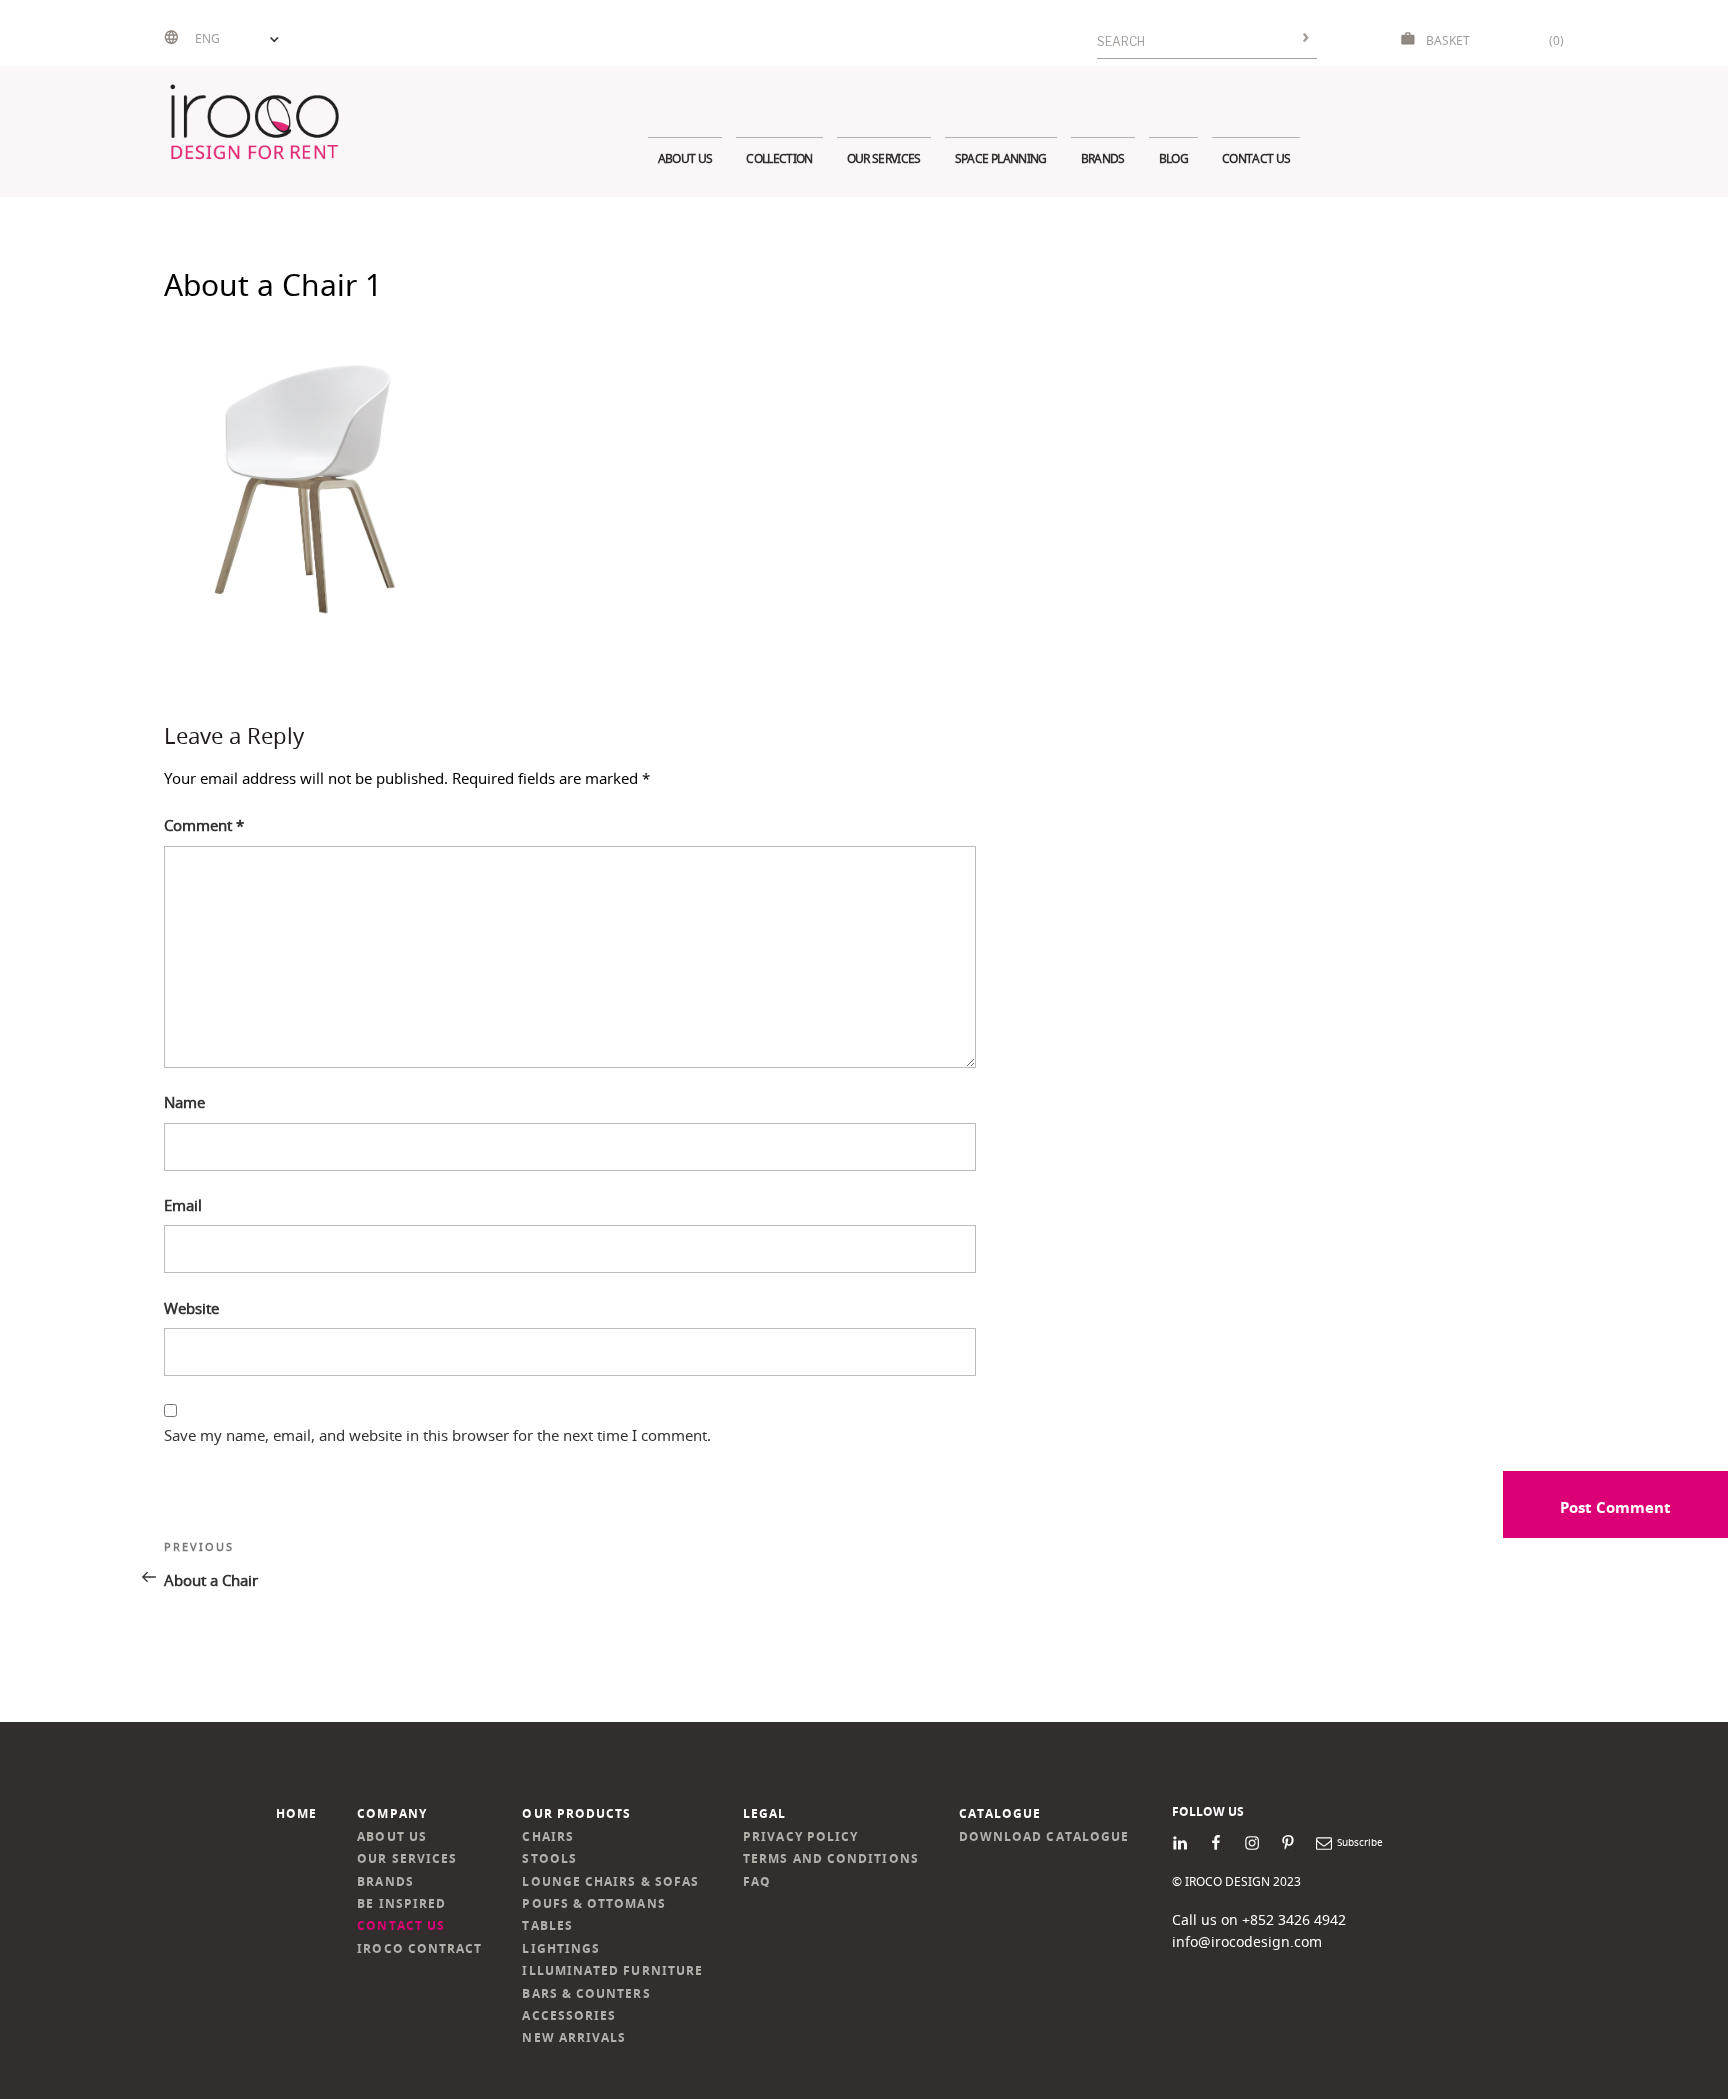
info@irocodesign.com (1247, 1941)
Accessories (569, 2015)
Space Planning (1001, 158)
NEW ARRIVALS (574, 2037)
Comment (204, 825)
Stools (549, 1858)
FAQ (757, 1881)
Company (392, 1813)
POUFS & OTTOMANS (593, 1903)
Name (184, 1102)
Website (191, 1308)
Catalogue (1000, 1813)
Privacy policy (800, 1836)
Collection (779, 158)
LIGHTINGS (561, 1948)
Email (183, 1205)
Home (296, 1813)
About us (685, 158)
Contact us (1256, 158)
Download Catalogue (1044, 1836)
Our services (884, 158)
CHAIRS (547, 1836)
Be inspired (401, 1903)
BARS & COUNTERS (586, 1993)
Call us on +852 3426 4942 (1259, 1919)
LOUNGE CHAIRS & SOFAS (610, 1881)
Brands (1103, 158)
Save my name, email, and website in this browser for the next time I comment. (437, 1435)
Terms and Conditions (831, 1858)
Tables (547, 1925)
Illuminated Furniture (612, 1970)
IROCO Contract (419, 1948)
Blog (1173, 158)
